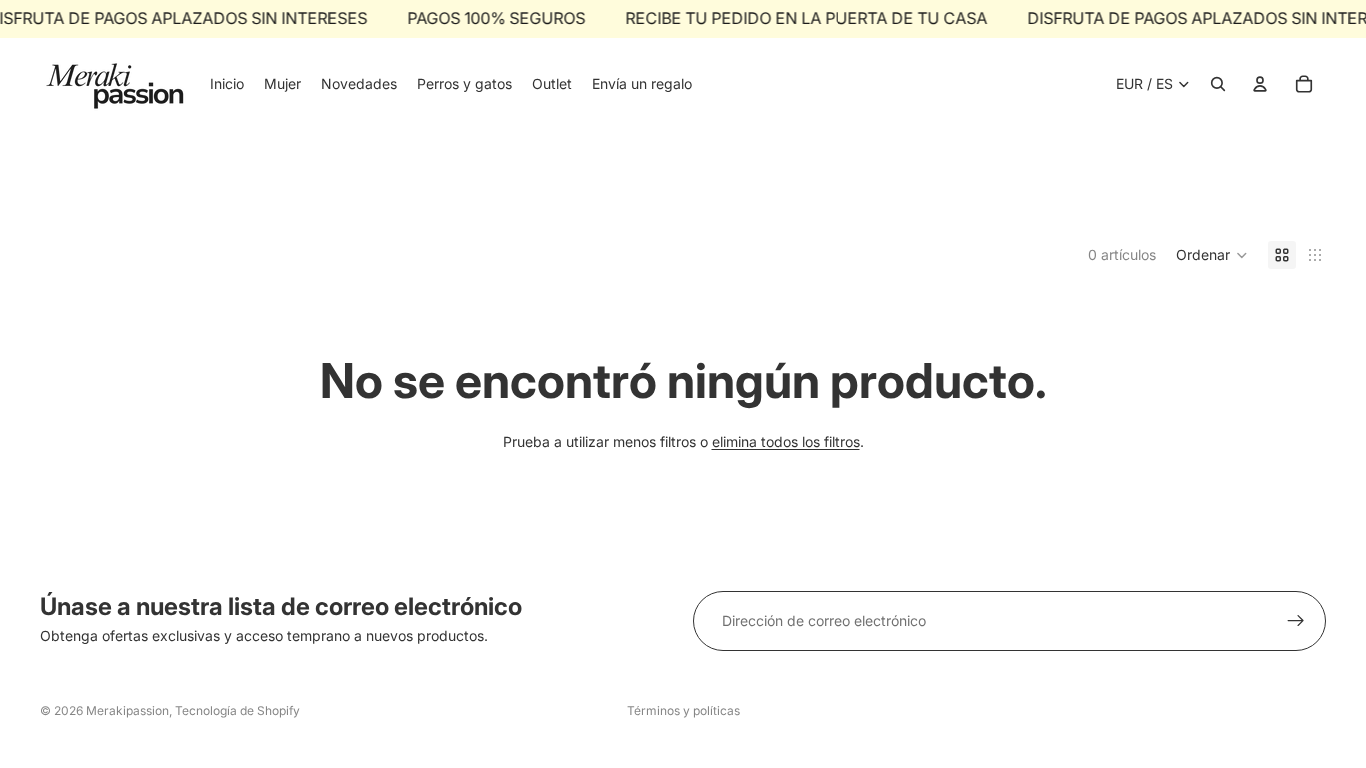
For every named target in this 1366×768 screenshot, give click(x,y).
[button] (1212, 255)
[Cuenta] (1260, 84)
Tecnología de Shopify (237, 710)
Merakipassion (127, 710)
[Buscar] (1218, 84)
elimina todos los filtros (786, 441)
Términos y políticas (683, 710)
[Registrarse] (1296, 621)
